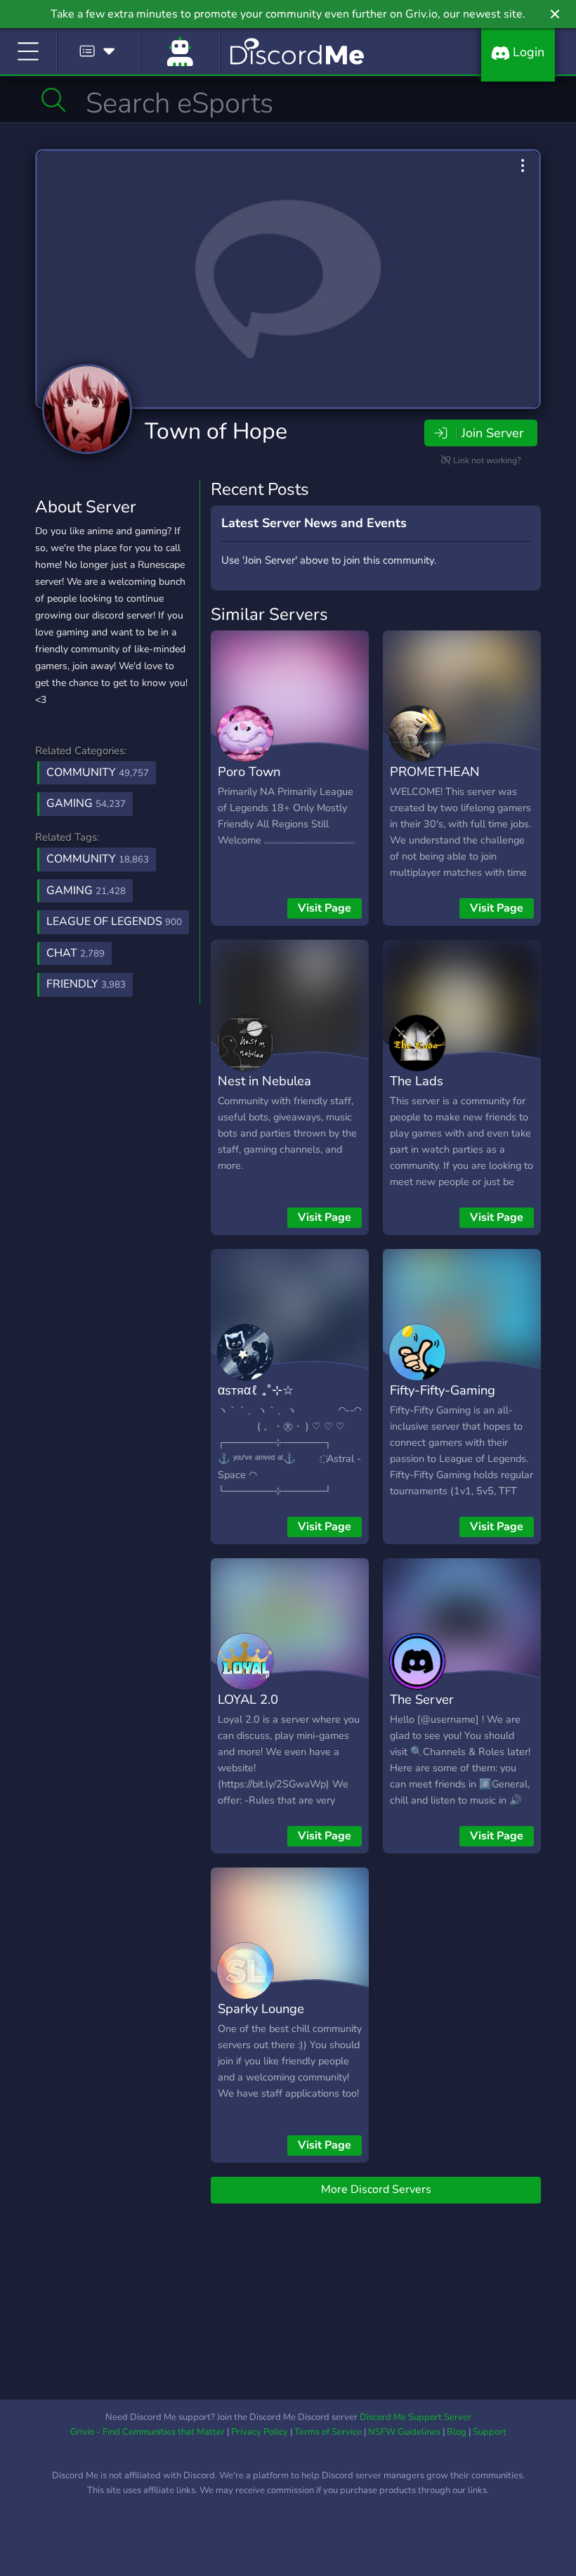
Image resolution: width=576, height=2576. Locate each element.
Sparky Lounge (261, 2008)
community (98, 859)
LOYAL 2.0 (248, 1699)
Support (490, 2432)
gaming (86, 891)
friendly (86, 984)
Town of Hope (216, 431)
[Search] (54, 100)
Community (98, 772)
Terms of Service (328, 2432)
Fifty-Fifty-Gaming (443, 1390)
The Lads (417, 1081)
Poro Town (249, 771)
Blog (457, 2432)
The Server (422, 1699)
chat (76, 953)
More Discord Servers (376, 2189)
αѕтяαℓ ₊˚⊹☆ (256, 1390)
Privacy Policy (260, 2432)
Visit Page (325, 908)
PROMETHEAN (435, 771)
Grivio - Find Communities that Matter (148, 2432)
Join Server (492, 433)
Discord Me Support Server (415, 2417)
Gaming (86, 803)
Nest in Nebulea (264, 1081)
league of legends (114, 921)
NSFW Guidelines (404, 2432)
